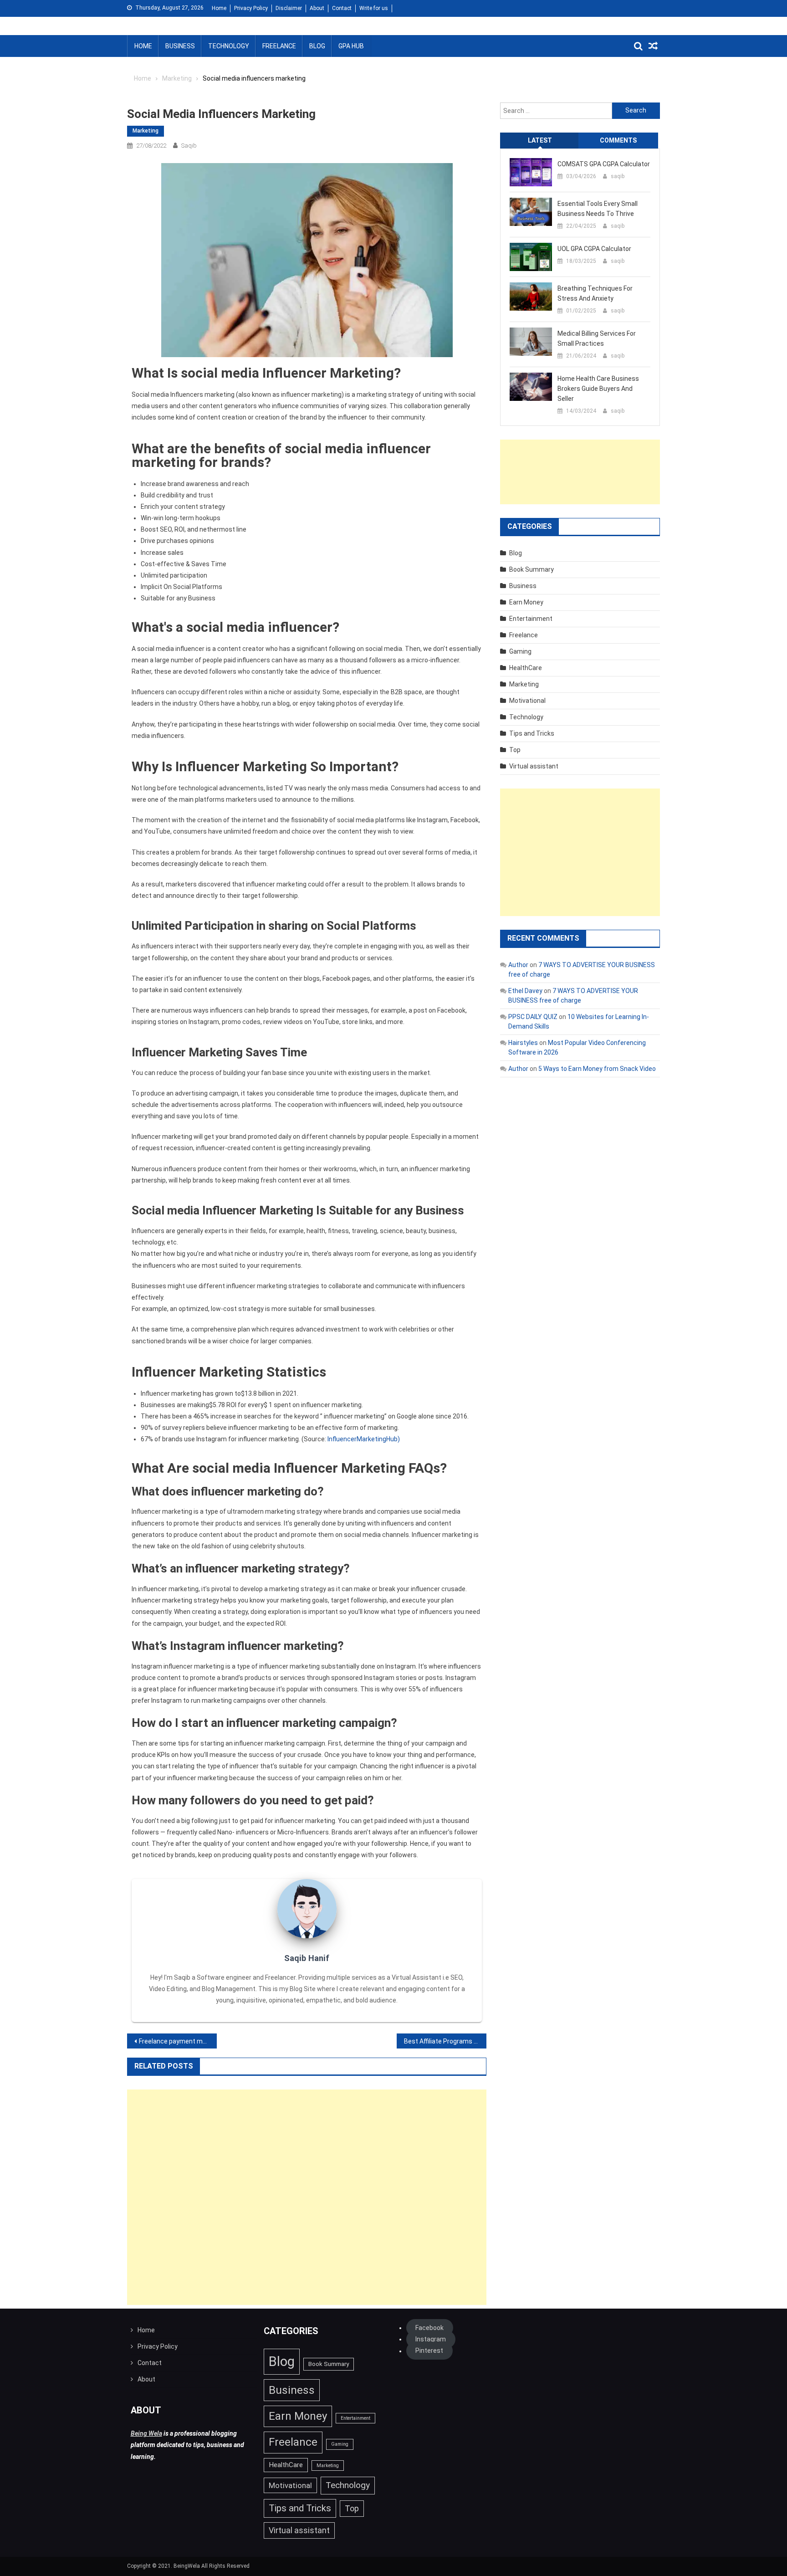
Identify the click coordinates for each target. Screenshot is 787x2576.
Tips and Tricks (532, 733)
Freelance (279, 46)
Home (219, 8)
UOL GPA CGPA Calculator (594, 249)
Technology (229, 46)
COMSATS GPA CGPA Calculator (604, 164)
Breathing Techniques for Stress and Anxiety (595, 293)
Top (515, 750)
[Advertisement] (307, 2197)
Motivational (527, 701)
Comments (618, 140)
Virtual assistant (534, 766)
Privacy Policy (251, 8)
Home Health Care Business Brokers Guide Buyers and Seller (598, 389)
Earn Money (526, 602)
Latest (540, 140)
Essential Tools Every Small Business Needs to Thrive (598, 209)
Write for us (374, 8)
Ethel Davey (525, 991)
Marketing (146, 131)
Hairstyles (523, 1043)
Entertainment (531, 619)
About (317, 8)
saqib (189, 146)
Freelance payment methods (178, 2041)
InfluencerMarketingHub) (364, 1439)
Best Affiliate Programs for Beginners (445, 2041)
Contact (342, 8)
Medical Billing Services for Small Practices (597, 338)
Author (518, 965)
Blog (317, 46)
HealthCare (526, 668)
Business (180, 46)
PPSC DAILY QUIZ (533, 1017)
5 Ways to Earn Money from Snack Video (597, 1069)
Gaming (520, 651)
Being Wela (146, 2433)
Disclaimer (289, 8)
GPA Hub (351, 46)
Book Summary (531, 569)
